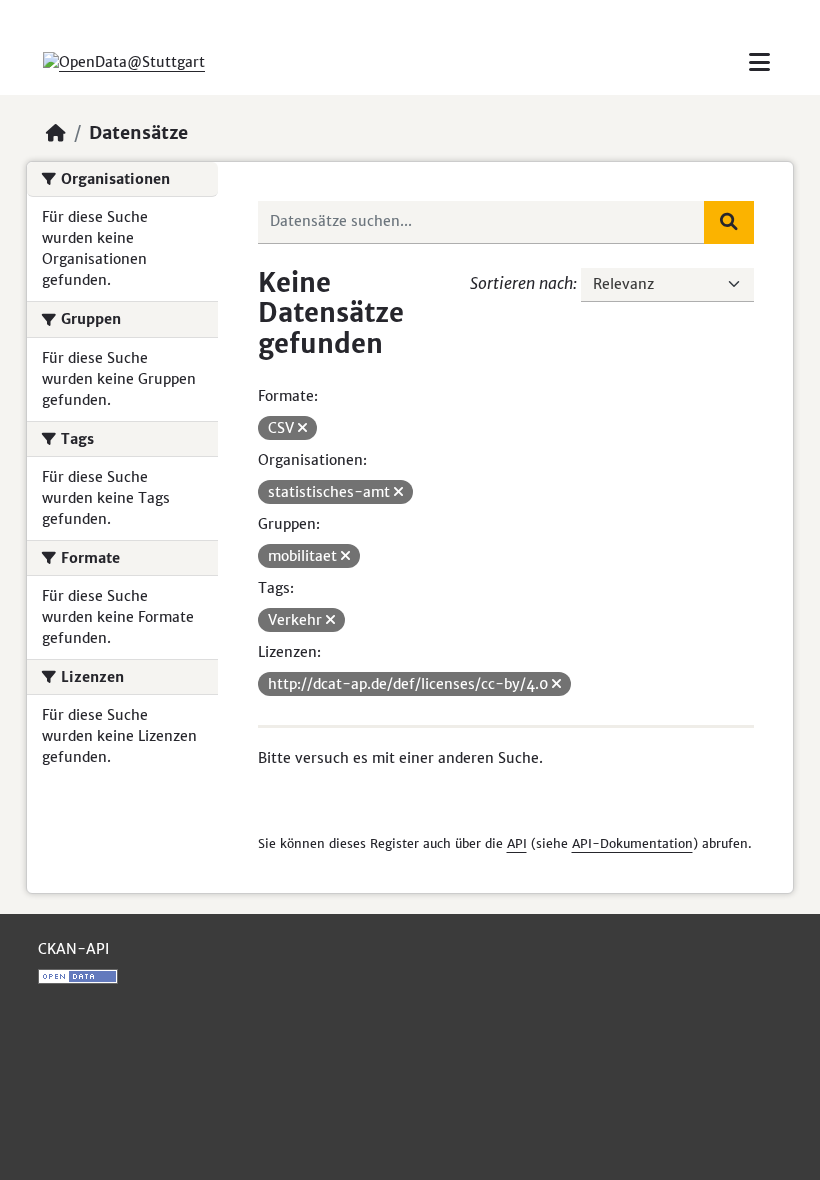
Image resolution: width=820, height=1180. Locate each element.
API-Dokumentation (632, 843)
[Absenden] (729, 222)
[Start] (56, 133)
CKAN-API (73, 949)
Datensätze (138, 133)
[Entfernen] (302, 428)
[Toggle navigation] (759, 62)
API (517, 843)
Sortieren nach (521, 283)
